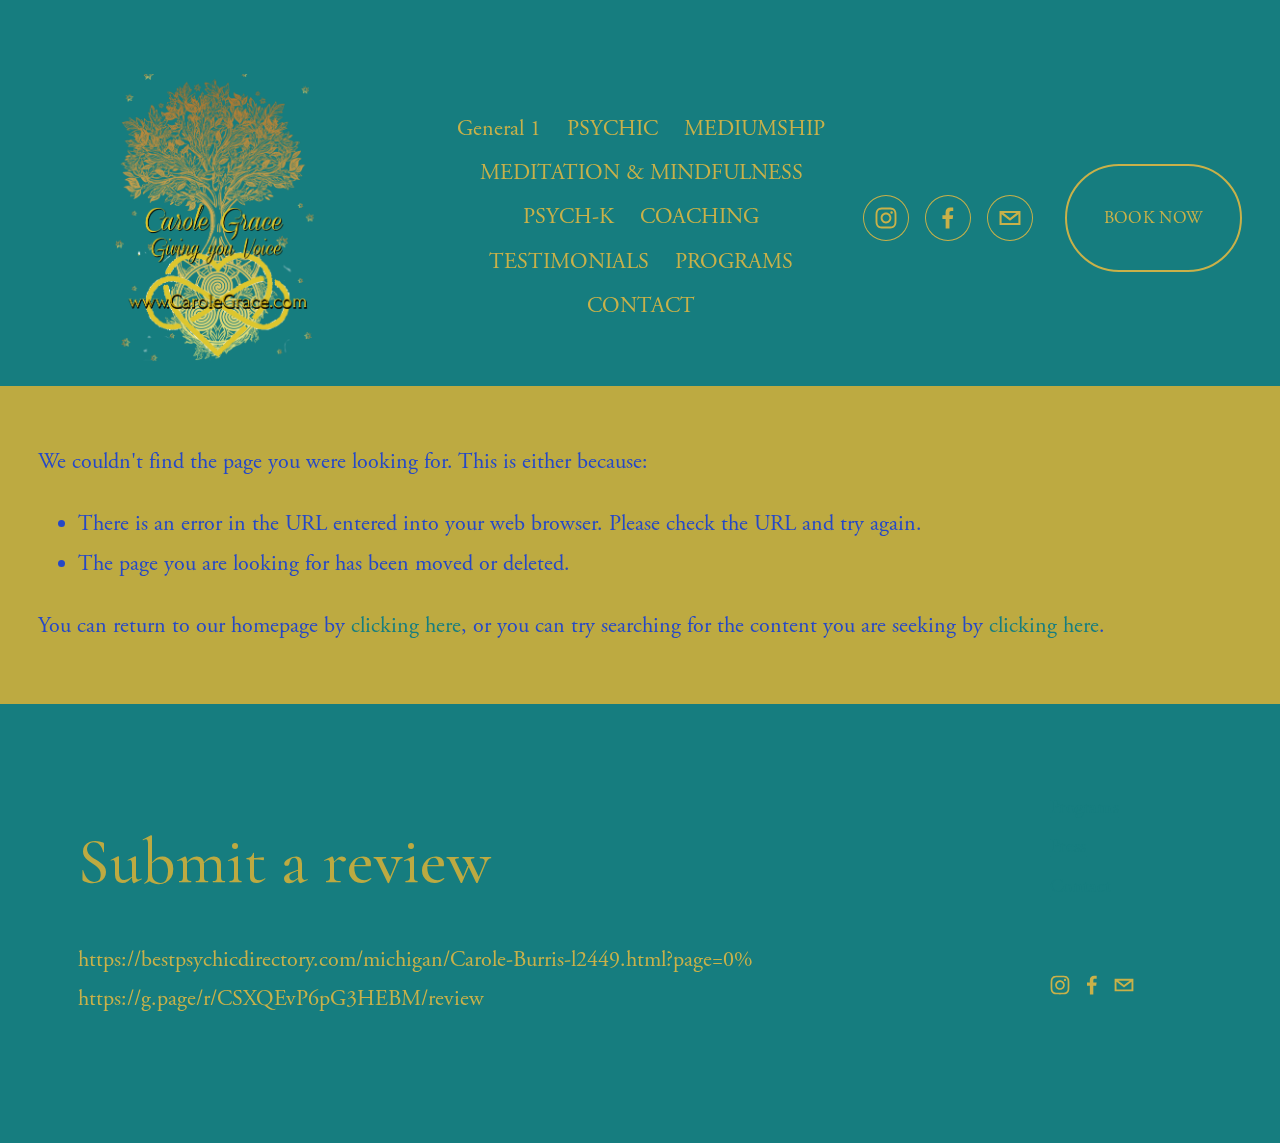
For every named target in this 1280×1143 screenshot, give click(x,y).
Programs (1084, 808)
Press (1068, 847)
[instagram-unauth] (886, 218)
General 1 (499, 129)
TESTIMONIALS (569, 262)
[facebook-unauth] (948, 218)
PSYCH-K (568, 217)
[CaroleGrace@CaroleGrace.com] (1010, 218)
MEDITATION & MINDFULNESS (641, 173)
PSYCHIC (612, 129)
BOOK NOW (1153, 218)
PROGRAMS (734, 262)
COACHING (699, 217)
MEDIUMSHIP (754, 129)
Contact (1080, 887)
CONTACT (641, 306)
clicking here (406, 626)
